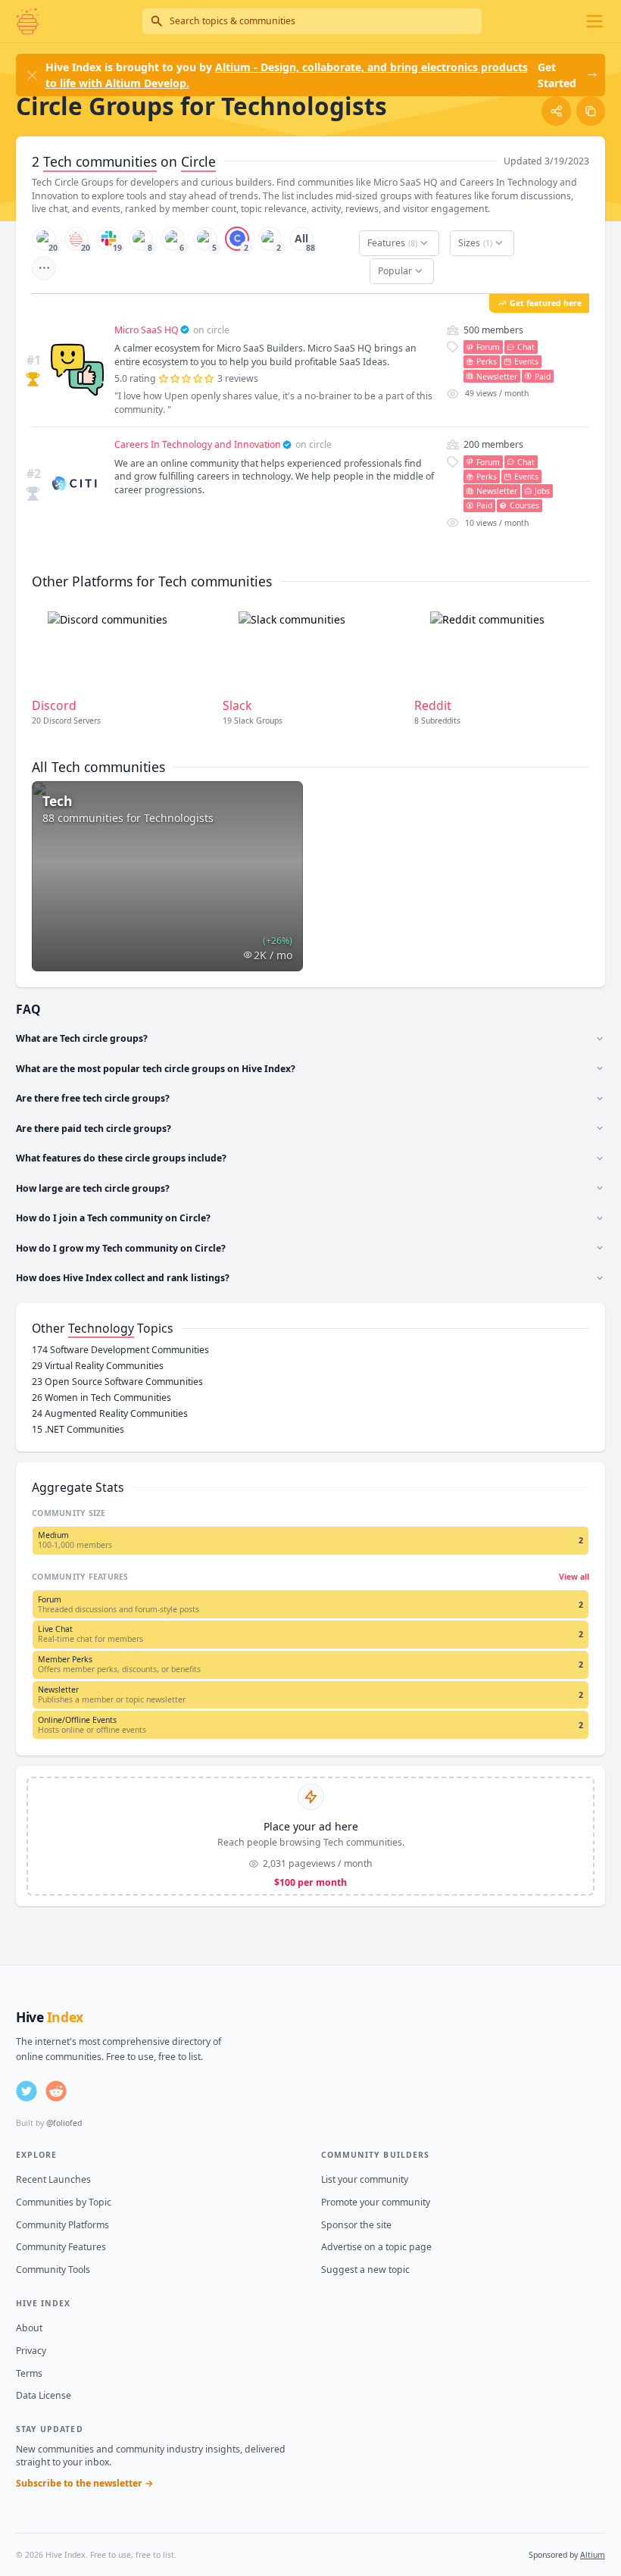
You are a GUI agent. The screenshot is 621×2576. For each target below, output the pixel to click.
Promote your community (376, 2202)
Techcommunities (100, 161)
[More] (44, 268)
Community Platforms (62, 2225)
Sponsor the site (356, 2225)
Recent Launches (53, 2179)
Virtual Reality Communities (98, 1366)
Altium (593, 2555)
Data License (44, 2395)
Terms (29, 2373)
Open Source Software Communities (117, 1382)
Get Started (557, 75)
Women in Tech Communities (101, 1397)
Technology (101, 1328)
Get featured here (546, 303)
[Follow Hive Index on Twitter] (27, 2091)
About (29, 2328)
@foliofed (64, 2123)
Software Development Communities (120, 1350)
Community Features (61, 2247)
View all (574, 1577)
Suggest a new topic (365, 2270)
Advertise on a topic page (376, 2247)
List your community (365, 2179)
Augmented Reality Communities (110, 1413)
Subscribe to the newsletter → (85, 2483)
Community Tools (53, 2270)
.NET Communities (78, 1429)
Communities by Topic (64, 2202)
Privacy (31, 2351)
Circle (198, 161)
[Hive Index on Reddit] (56, 2091)
